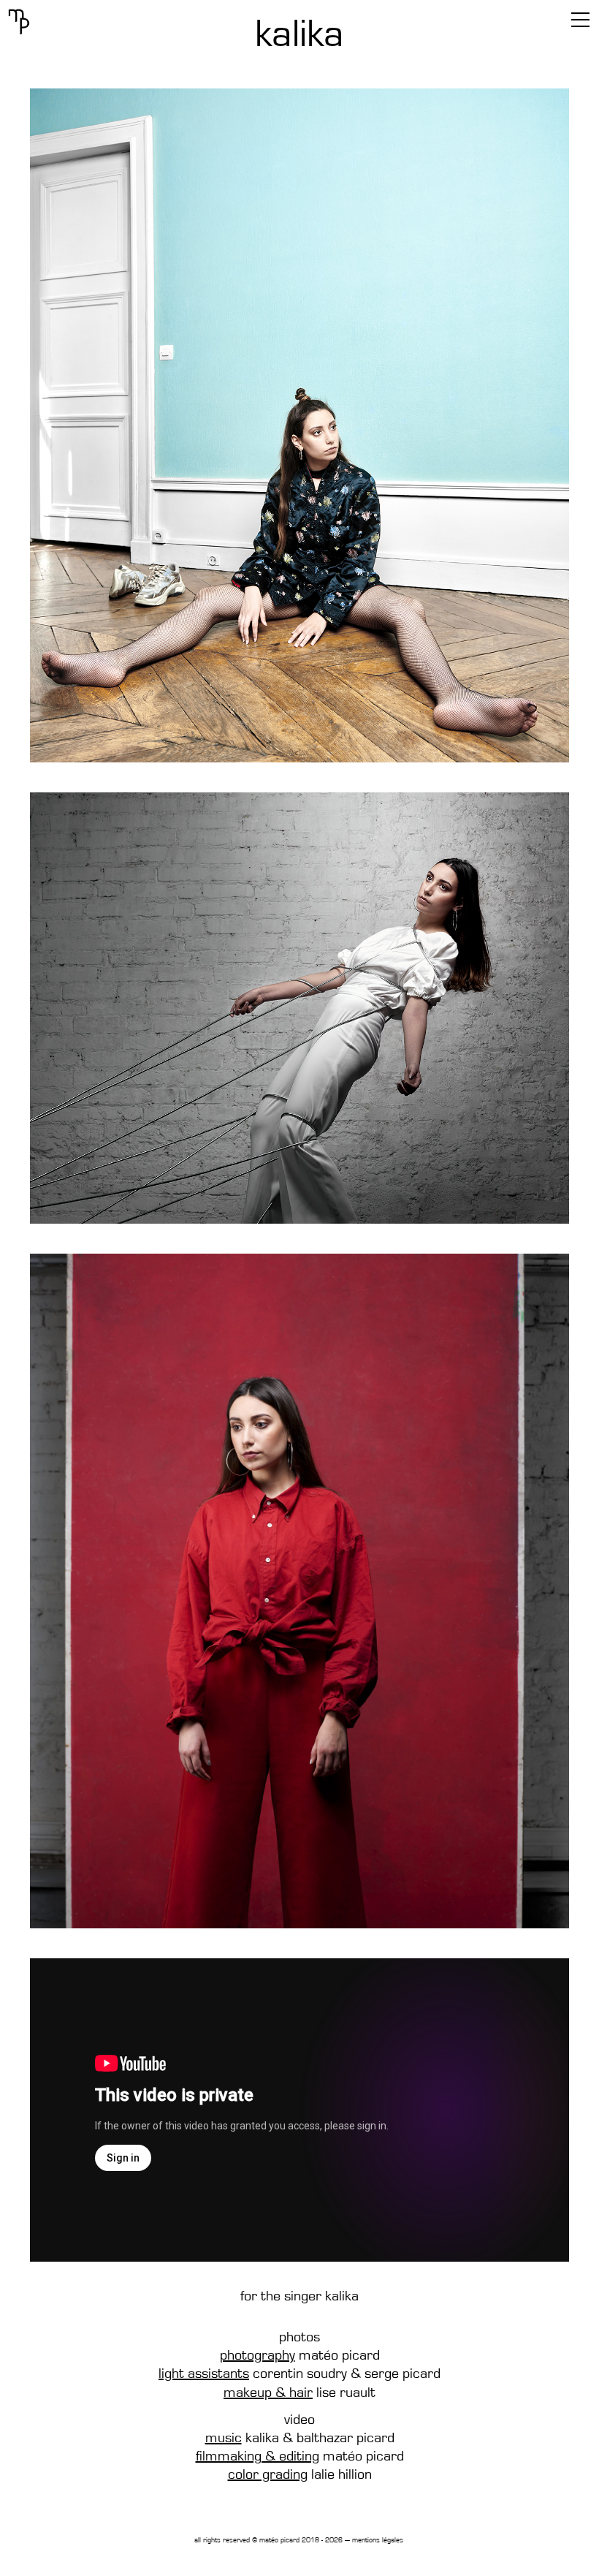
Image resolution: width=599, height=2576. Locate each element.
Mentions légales (378, 2540)
